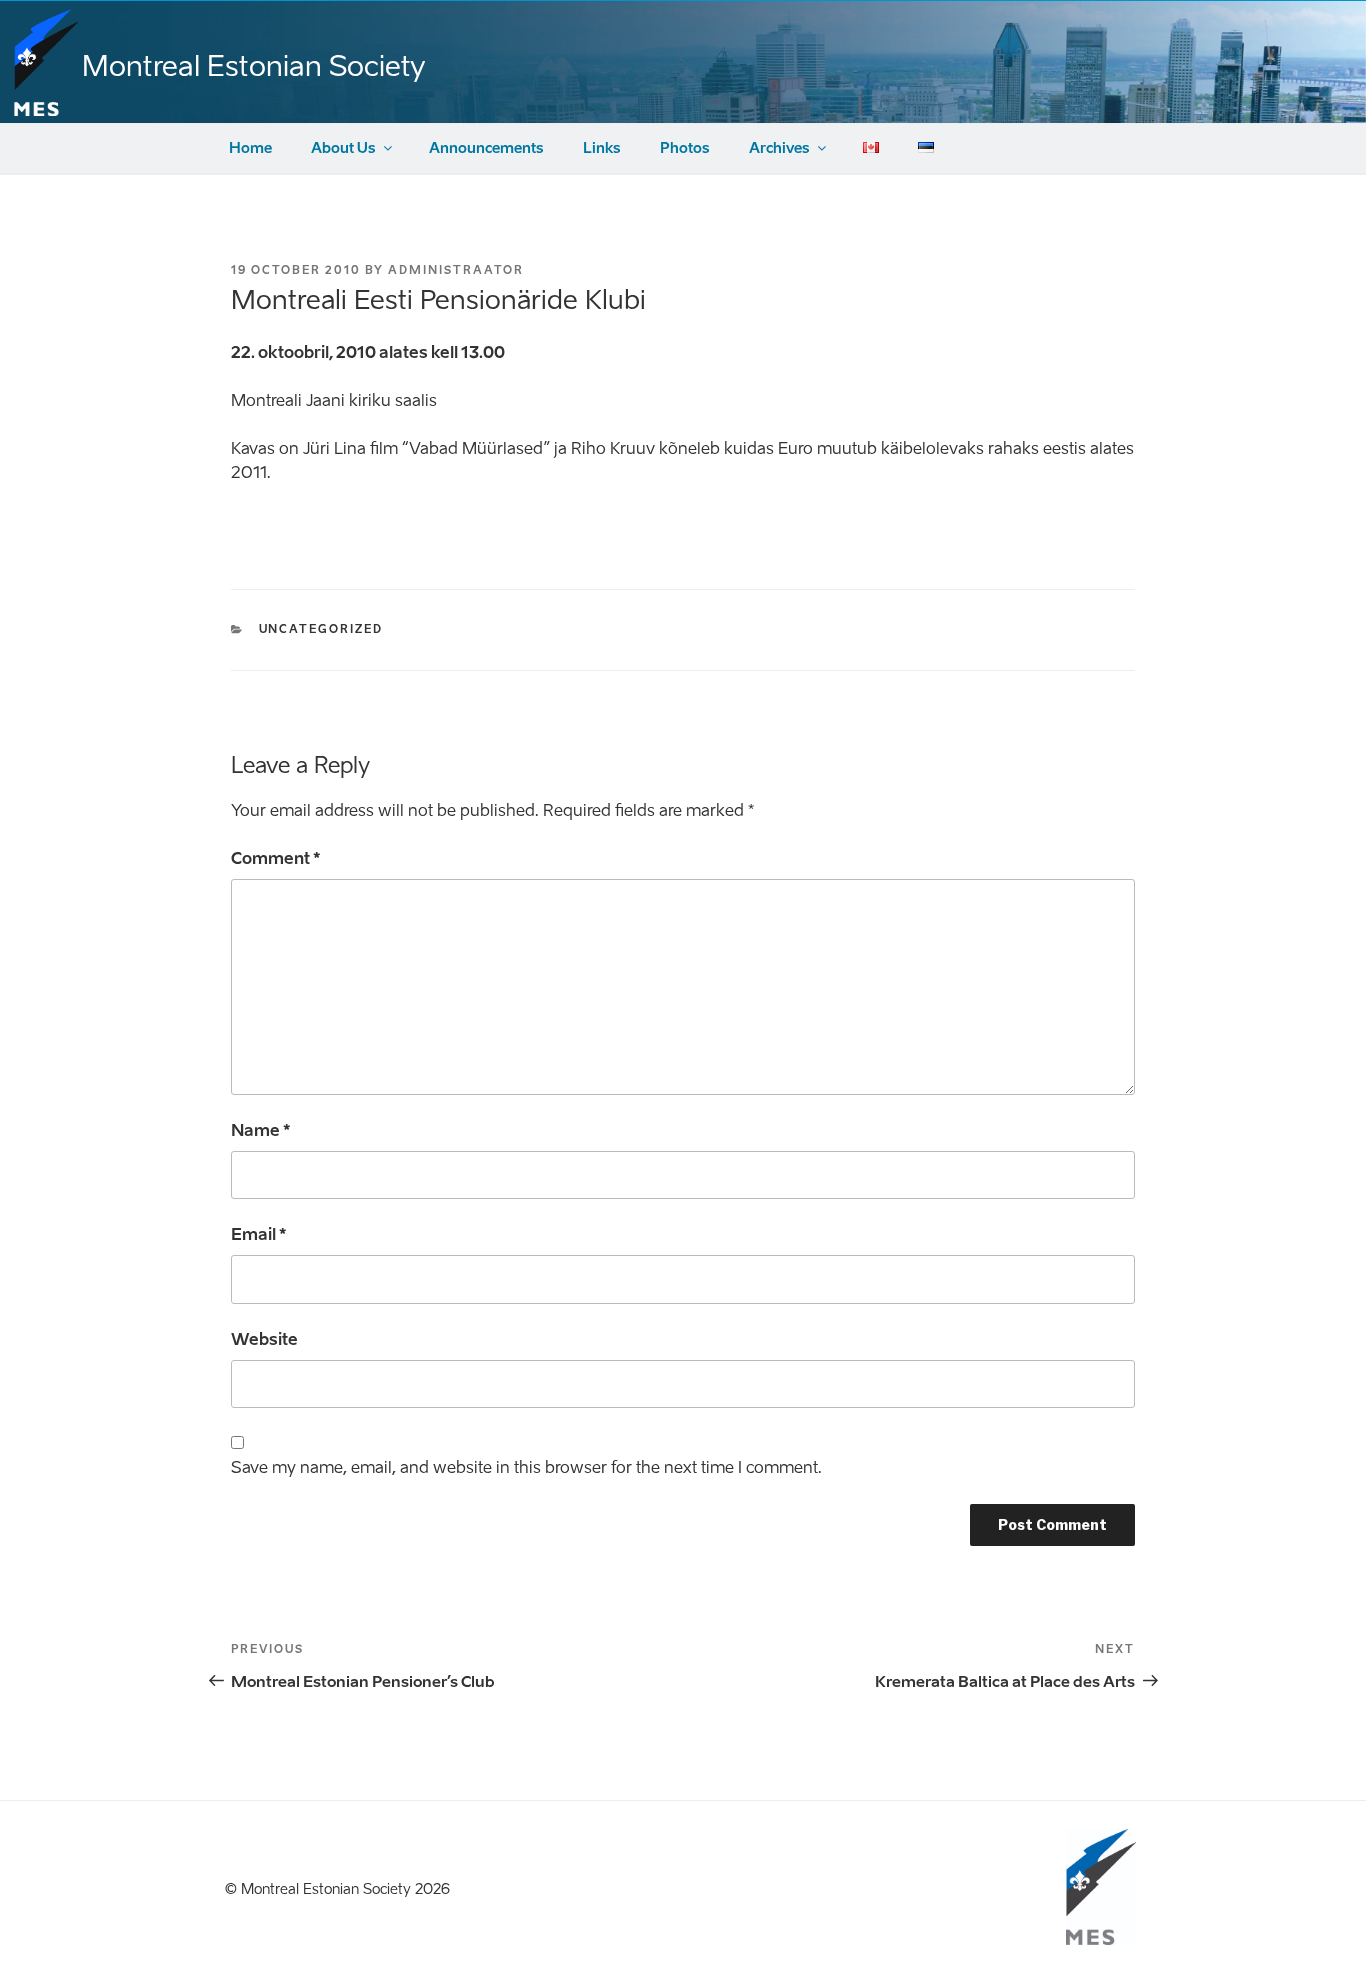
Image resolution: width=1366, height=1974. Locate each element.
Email (258, 1234)
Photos (685, 148)
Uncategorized (321, 629)
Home (250, 148)
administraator (456, 270)
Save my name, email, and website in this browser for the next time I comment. (526, 1467)
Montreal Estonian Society (253, 66)
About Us (343, 148)
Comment (275, 858)
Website (264, 1339)
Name (260, 1130)
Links (602, 148)
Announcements (486, 148)
